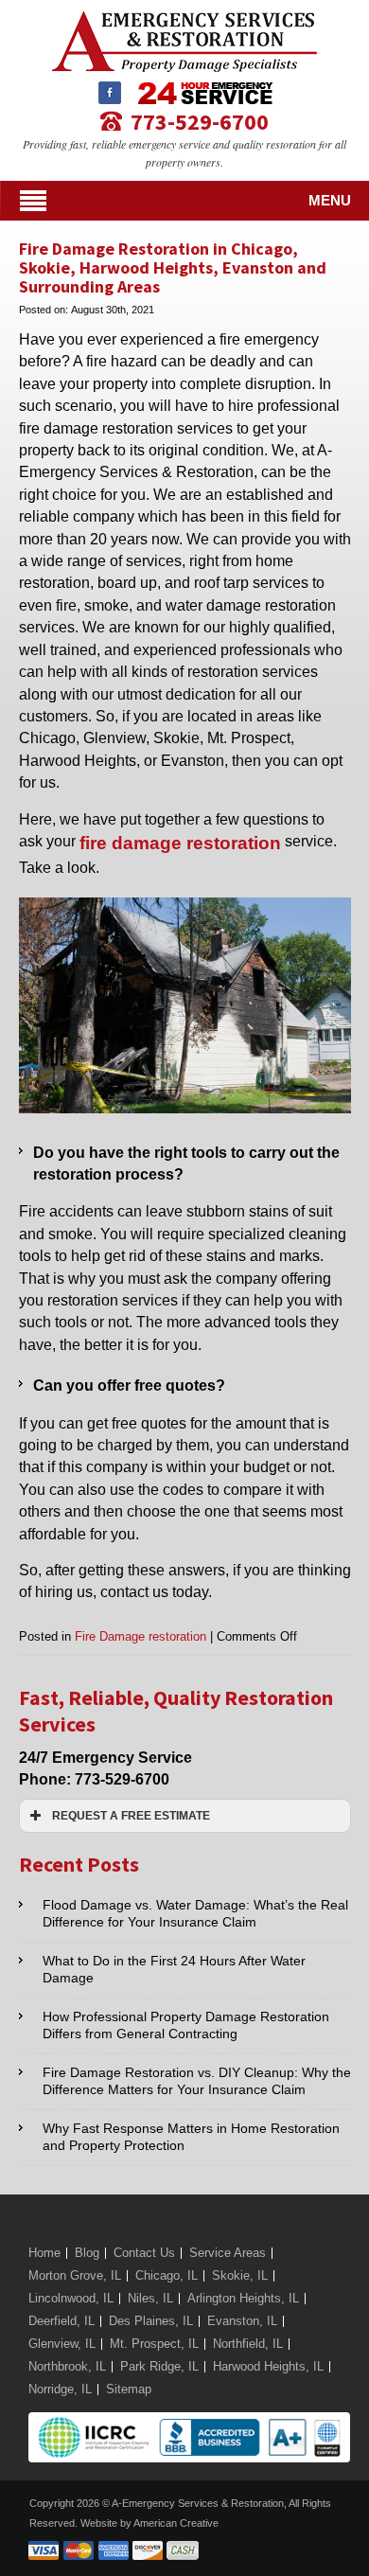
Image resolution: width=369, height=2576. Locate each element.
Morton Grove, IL (75, 2275)
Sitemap (129, 2389)
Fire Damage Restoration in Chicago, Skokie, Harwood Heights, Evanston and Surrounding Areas (173, 267)
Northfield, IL (248, 2344)
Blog (87, 2253)
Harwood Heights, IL (268, 2366)
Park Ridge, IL (159, 2366)
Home (44, 2253)
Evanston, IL (242, 2321)
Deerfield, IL (61, 2321)
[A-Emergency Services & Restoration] (184, 20)
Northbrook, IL (67, 2366)
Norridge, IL (60, 2389)
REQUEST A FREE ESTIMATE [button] (131, 1815)
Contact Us (144, 2253)
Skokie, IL (240, 2275)
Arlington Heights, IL (243, 2298)
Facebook (110, 93)
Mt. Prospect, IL (154, 2344)
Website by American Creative (149, 2523)
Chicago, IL (167, 2275)
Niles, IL (150, 2298)
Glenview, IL (62, 2344)
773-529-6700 (200, 121)
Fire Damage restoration (141, 1636)
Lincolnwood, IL (71, 2298)
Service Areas (228, 2253)
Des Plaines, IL (151, 2321)
